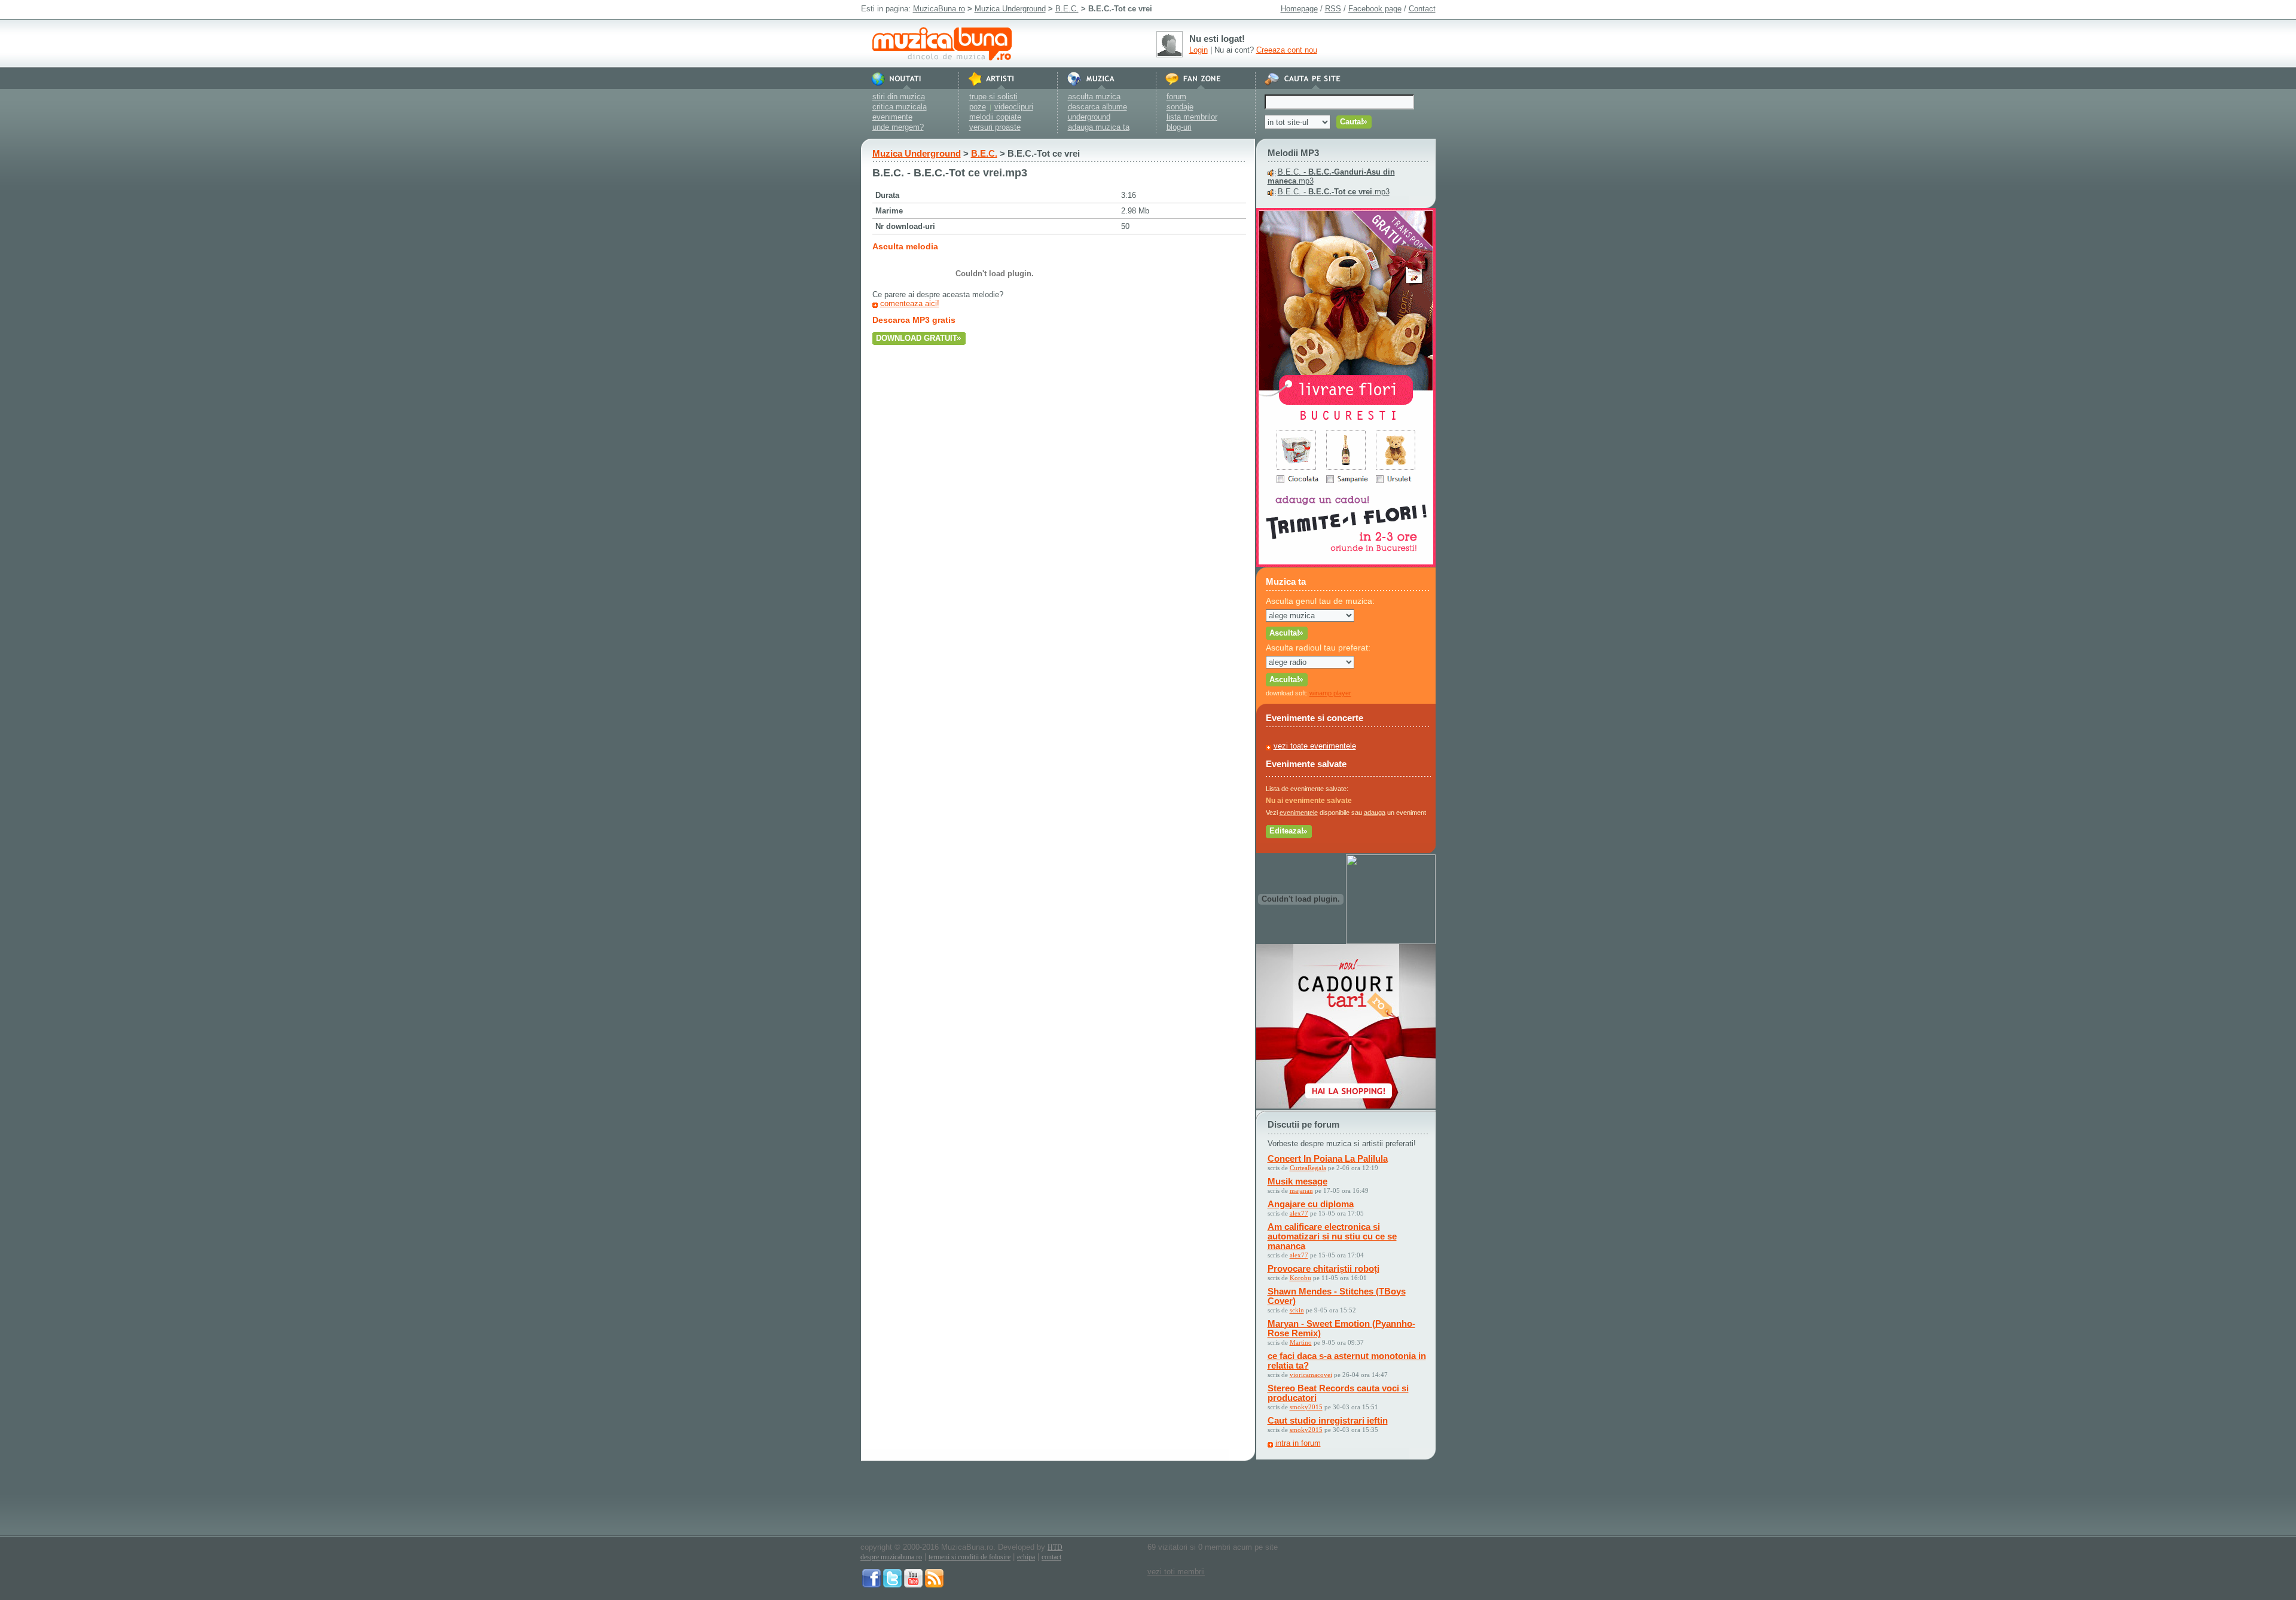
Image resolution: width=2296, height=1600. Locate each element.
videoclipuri (1014, 107)
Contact (1422, 9)
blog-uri (1179, 127)
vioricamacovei (1311, 1375)
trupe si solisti (993, 97)
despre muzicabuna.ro (891, 1557)
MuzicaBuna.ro (939, 9)
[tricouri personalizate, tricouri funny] (1391, 941)
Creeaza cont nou (1287, 50)
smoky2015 (1306, 1407)
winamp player (1330, 693)
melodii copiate (995, 117)
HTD (1055, 1547)
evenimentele (1299, 813)
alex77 (1299, 1213)
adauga (1375, 813)
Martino (1301, 1342)
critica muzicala (900, 107)
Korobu (1300, 1278)
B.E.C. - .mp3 (1334, 192)
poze (978, 107)
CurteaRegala (1308, 1168)
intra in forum (1298, 1443)
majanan (1301, 1190)
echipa (1026, 1557)
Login (1199, 50)
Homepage (1299, 9)
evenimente (892, 117)
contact (1051, 1557)
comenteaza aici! (910, 303)
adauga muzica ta (1099, 127)
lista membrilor (1192, 117)
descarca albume (1097, 107)
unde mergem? (898, 127)
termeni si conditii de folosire (970, 1557)
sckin (1297, 1310)
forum (1176, 97)
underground (1089, 117)
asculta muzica (1094, 97)
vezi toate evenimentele (1315, 746)
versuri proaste (995, 127)
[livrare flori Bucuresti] (1346, 564)
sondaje (1180, 107)
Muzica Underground (1010, 9)
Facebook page (1375, 9)
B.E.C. (1067, 9)
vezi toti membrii (1176, 1572)
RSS (1333, 9)
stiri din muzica (899, 97)
